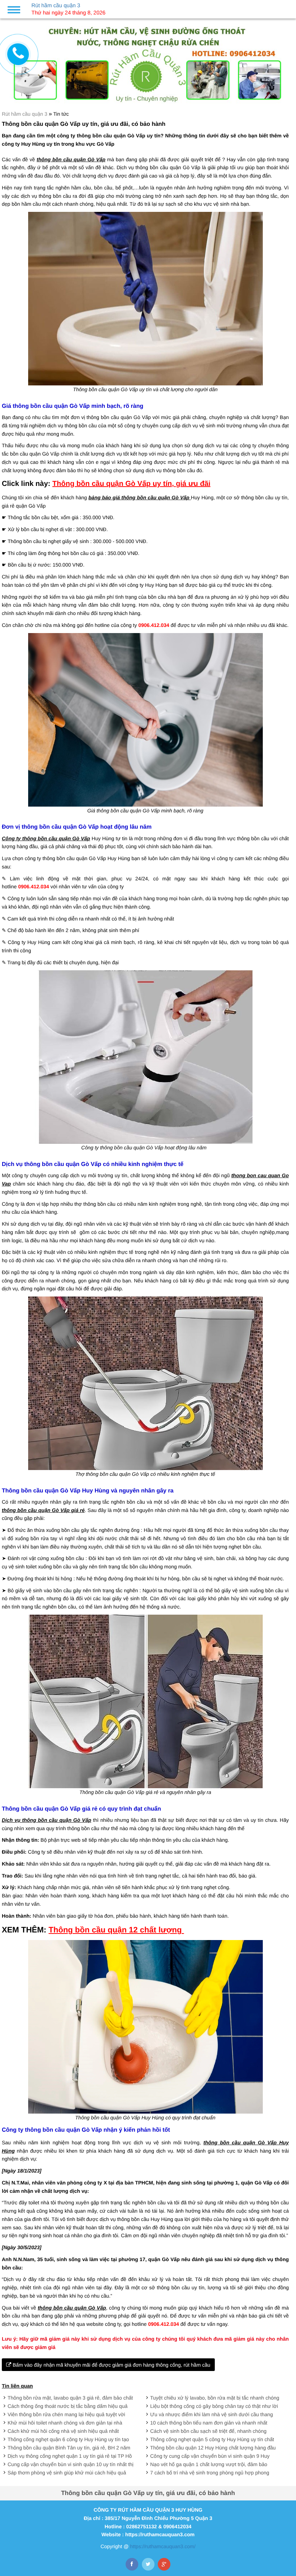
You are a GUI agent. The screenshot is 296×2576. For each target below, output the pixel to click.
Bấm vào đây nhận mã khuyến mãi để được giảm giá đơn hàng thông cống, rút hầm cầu (111, 2365)
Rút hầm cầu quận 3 (25, 114)
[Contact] (18, 54)
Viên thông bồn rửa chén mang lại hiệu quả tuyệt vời (66, 2414)
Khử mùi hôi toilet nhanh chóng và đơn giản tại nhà (65, 2423)
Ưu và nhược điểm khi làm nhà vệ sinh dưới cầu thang (212, 2414)
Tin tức (61, 114)
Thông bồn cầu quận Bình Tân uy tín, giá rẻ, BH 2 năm (69, 2448)
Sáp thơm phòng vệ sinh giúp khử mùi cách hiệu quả (67, 2473)
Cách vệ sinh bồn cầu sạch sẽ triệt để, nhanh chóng (208, 2431)
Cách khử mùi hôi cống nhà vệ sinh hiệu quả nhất (63, 2431)
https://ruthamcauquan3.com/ (163, 2546)
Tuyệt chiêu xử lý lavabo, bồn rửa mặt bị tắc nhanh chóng (215, 2398)
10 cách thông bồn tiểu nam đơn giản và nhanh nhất (209, 2423)
